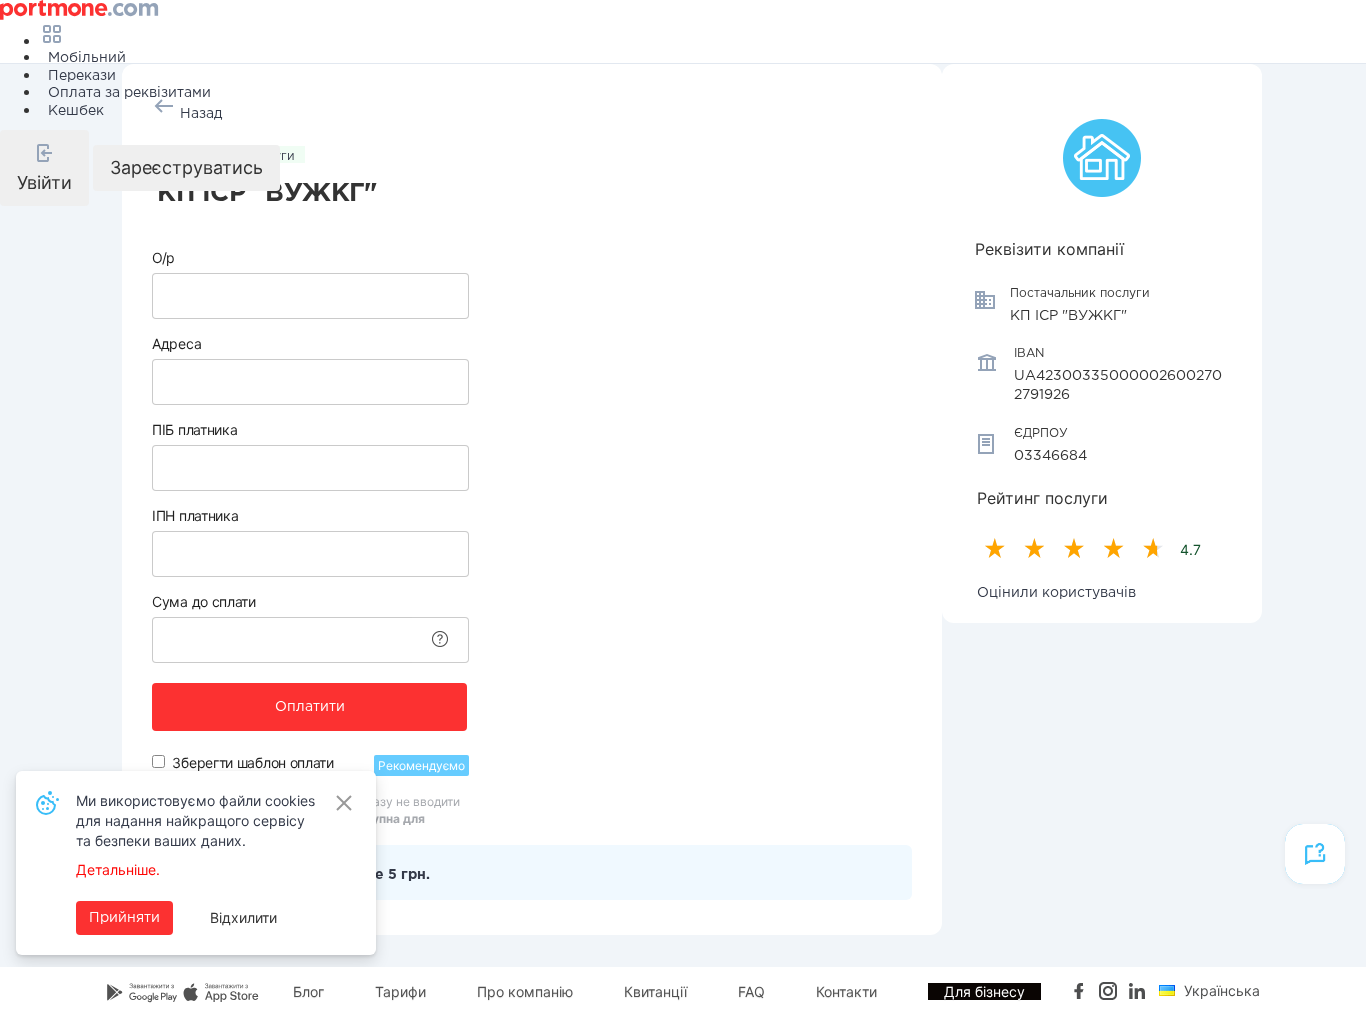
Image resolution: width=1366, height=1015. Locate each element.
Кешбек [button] (76, 111)
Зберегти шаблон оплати (252, 762)
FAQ (751, 991)
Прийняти (124, 918)
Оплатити (310, 707)
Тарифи (400, 991)
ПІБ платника (194, 429)
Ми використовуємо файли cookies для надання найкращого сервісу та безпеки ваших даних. (195, 820)
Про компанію (525, 991)
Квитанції (655, 991)
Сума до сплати (204, 601)
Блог (308, 991)
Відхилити (243, 917)
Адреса (176, 343)
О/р (163, 257)
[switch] (158, 761)
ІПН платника (195, 515)
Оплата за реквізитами (129, 93)
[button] (44, 168)
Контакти (846, 991)
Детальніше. (118, 869)
